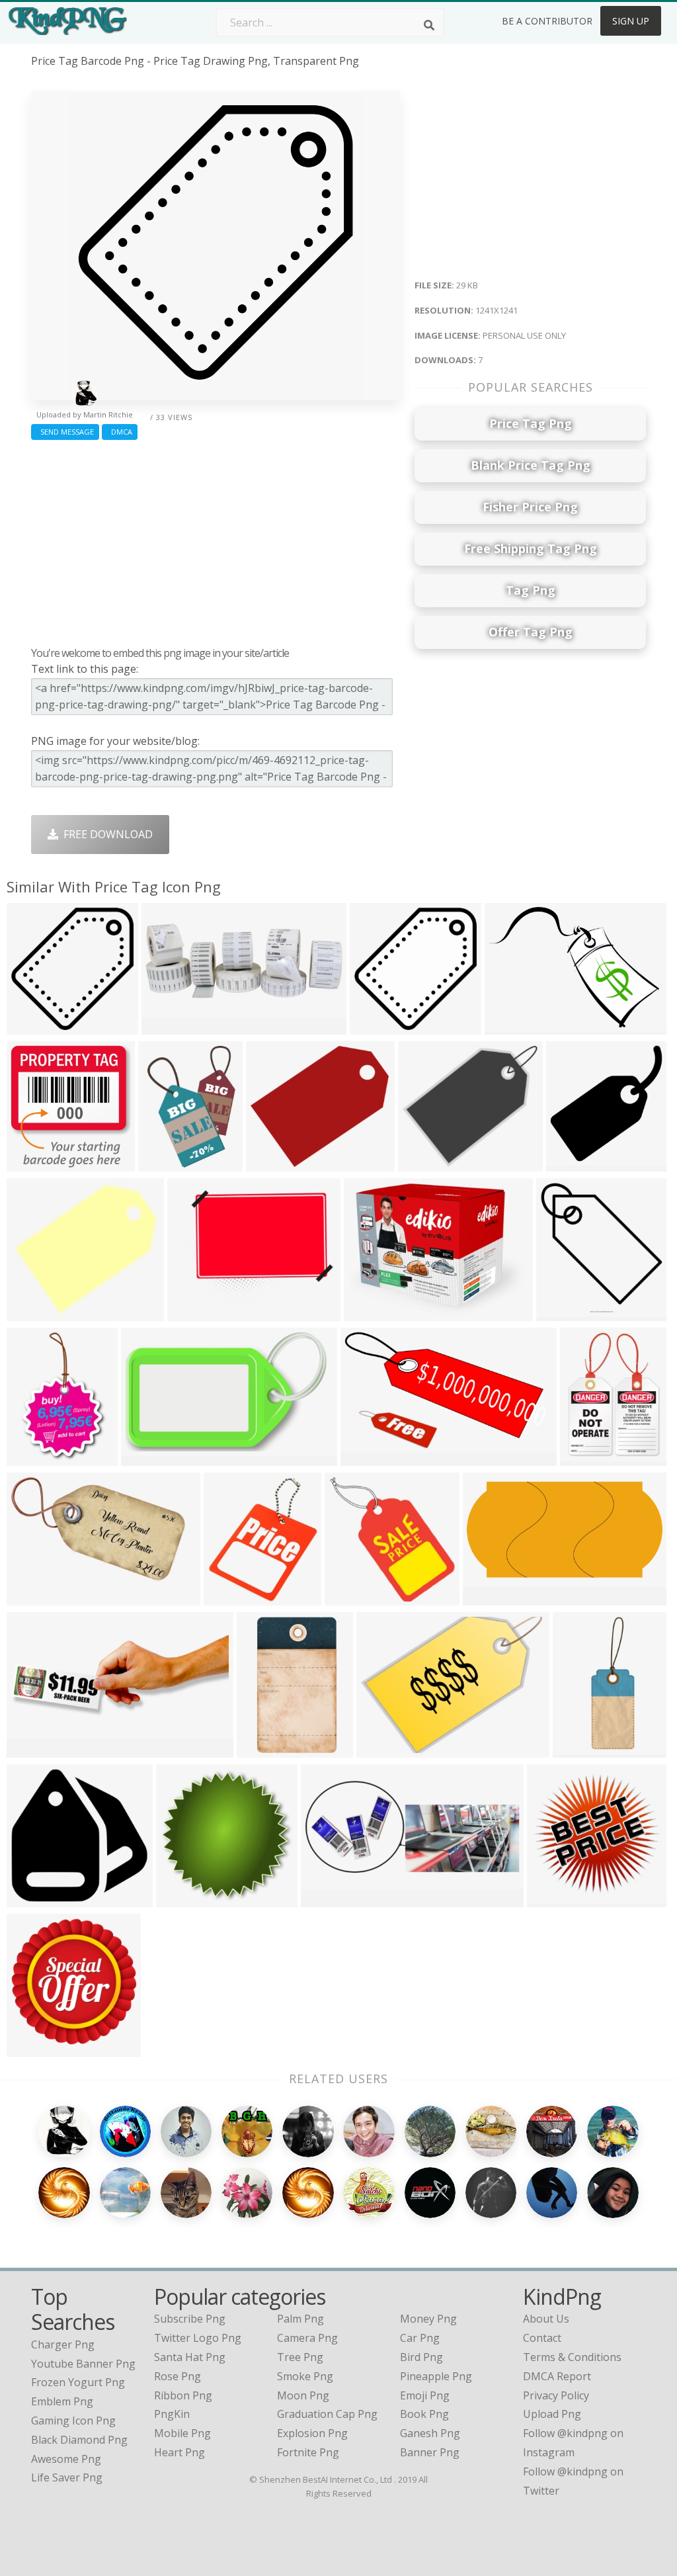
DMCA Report (557, 2376)
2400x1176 (493, 1597)
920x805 (228, 1597)
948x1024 (34, 2048)
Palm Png (300, 2319)
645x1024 (264, 1749)
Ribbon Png (183, 2395)
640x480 (381, 1749)
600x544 (31, 1313)
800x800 (375, 1026)
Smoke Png (305, 2376)
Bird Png (421, 2357)
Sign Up (631, 21)
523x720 (163, 1163)
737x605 (192, 1313)
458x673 (31, 1458)
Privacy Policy (556, 2395)
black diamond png (79, 2440)
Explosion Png (312, 2433)
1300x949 (34, 1597)
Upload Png (552, 2414)
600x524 (271, 1163)
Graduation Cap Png (327, 2414)
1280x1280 (557, 1899)
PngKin (172, 2414)
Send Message (65, 432)
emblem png (62, 2401)
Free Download (105, 834)
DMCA (120, 432)
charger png (63, 2344)
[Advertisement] (216, 540)
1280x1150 (428, 1163)
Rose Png (178, 2376)
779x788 (31, 1163)
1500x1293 (374, 1313)
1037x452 (34, 1749)
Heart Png (179, 2452)
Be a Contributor (547, 21)
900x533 (146, 1458)
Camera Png (307, 2338)
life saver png (67, 2477)
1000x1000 (566, 1313)
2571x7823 (583, 1749)
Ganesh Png (430, 2433)
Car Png (420, 2338)
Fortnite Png (308, 2452)
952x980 (571, 1163)
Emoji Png (425, 2395)
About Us (546, 2319)
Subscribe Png (190, 2319)
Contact (542, 2338)
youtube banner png (83, 2364)
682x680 (181, 1899)
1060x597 (169, 1026)
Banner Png (430, 2452)
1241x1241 (37, 1026)
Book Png (424, 2414)
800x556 (349, 1597)
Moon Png (303, 2395)
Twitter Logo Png (198, 2338)
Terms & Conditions (572, 2357)
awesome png (66, 2459)
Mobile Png (182, 2433)
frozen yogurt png (78, 2382)
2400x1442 (371, 1458)
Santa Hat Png (190, 2357)
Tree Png (300, 2357)
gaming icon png (73, 2421)
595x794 (585, 1458)
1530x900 (328, 1899)
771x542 (509, 1026)
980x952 (31, 1899)
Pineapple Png (436, 2376)
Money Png (428, 2319)
